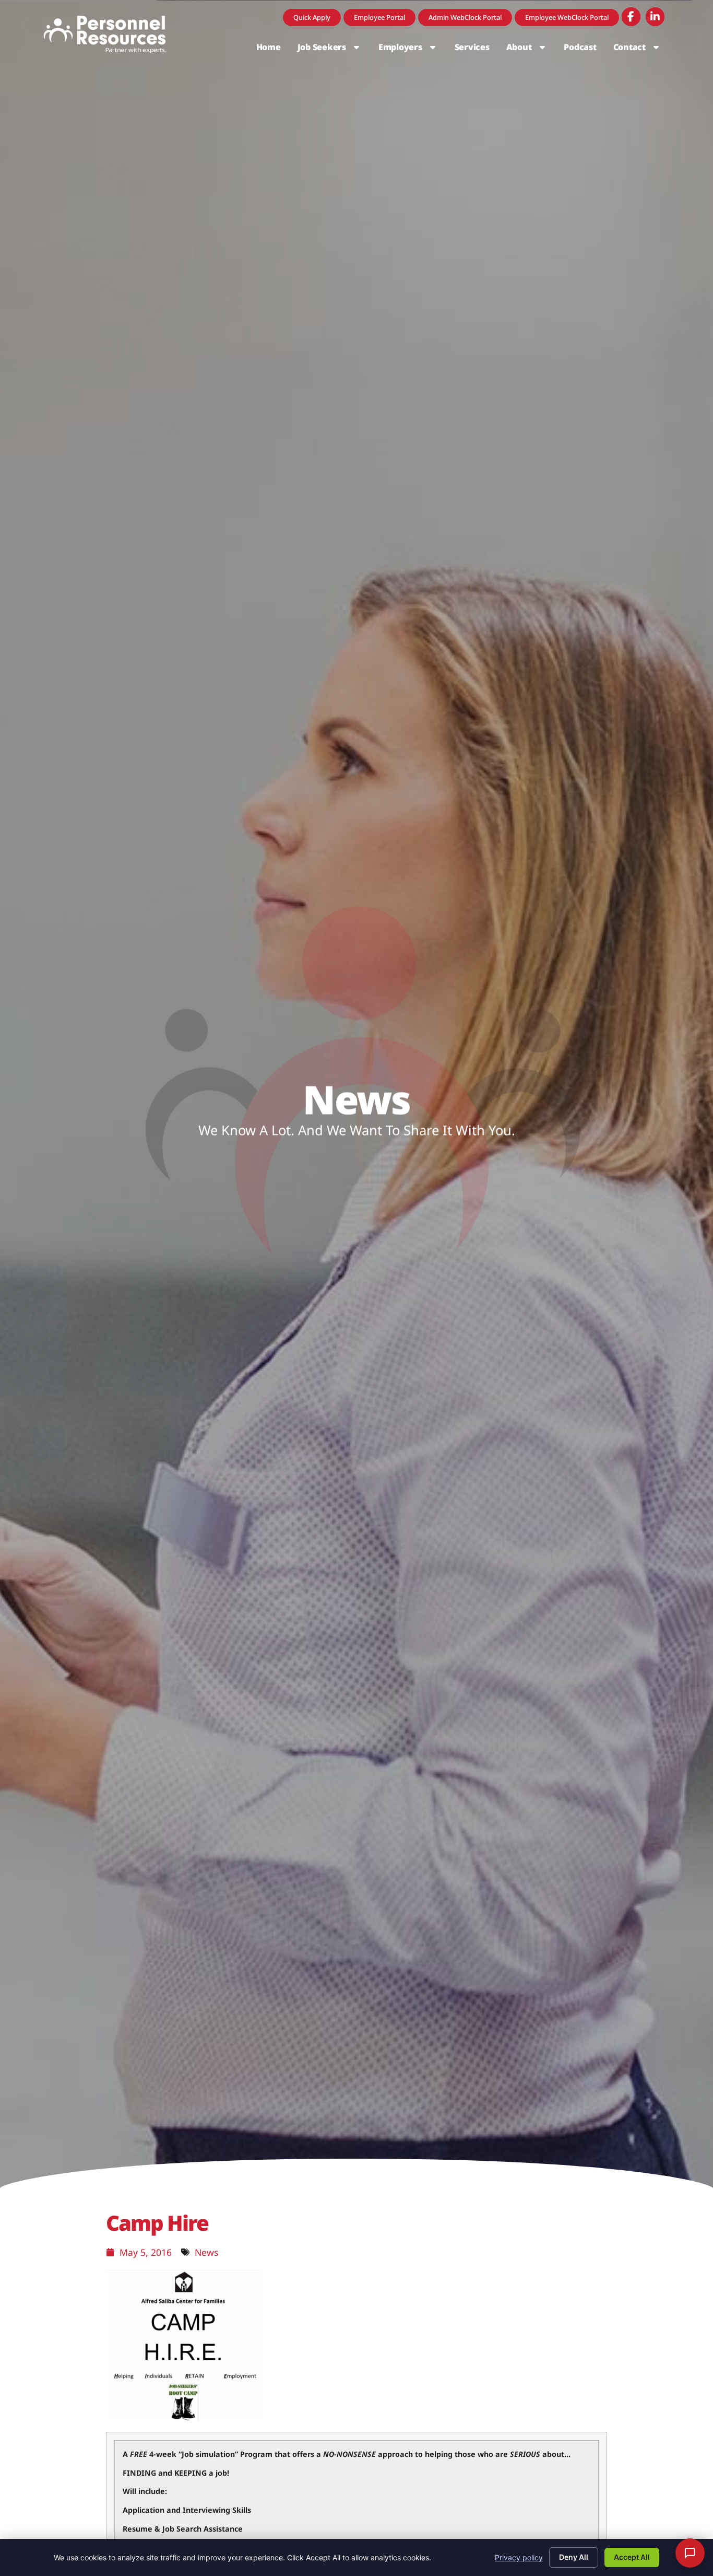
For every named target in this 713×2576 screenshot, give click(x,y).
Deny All (574, 2557)
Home (273, 50)
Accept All (632, 2557)
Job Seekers (334, 50)
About (531, 50)
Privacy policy (519, 2557)
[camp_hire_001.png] (184, 2417)
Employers (412, 50)
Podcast (584, 50)
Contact (641, 50)
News (206, 2252)
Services (476, 50)
